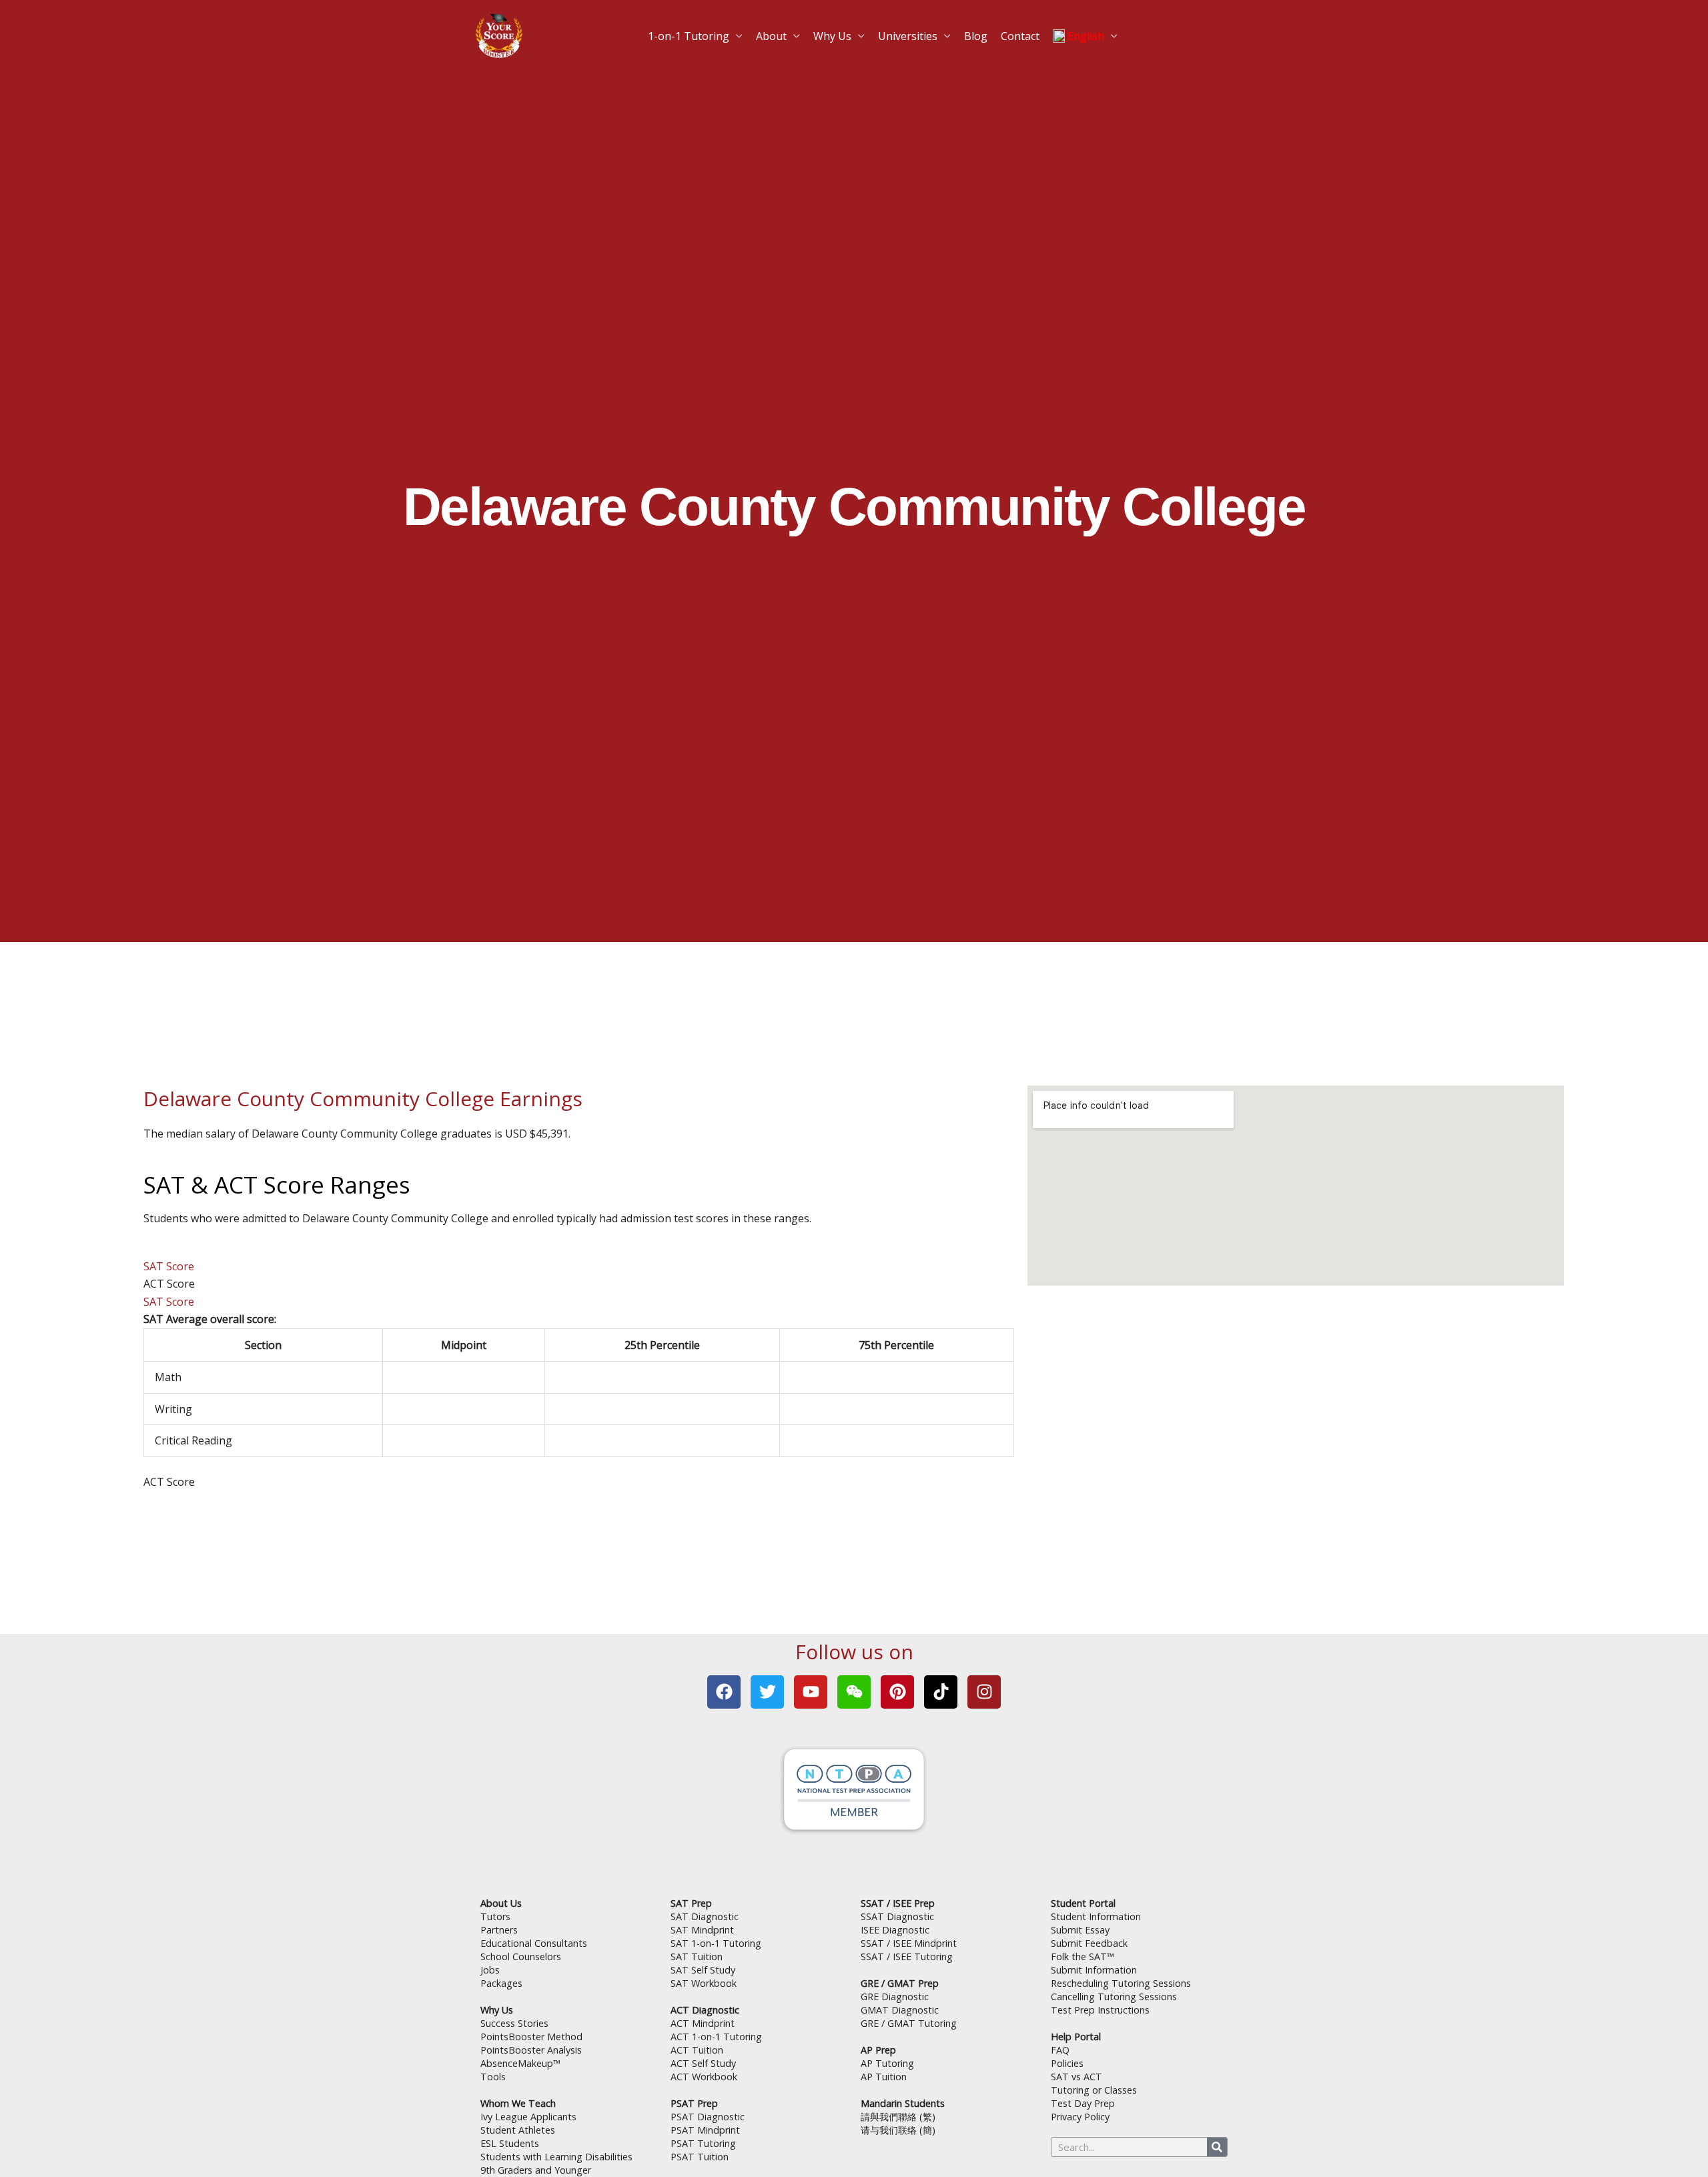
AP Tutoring (887, 2063)
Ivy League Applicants (528, 2117)
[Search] (1217, 2147)
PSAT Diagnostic (708, 2117)
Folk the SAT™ (1083, 1956)
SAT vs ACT (1077, 2077)
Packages (501, 1983)
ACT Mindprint (703, 2023)
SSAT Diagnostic (897, 1916)
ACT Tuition (697, 2050)
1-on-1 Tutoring (718, 30)
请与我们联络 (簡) (898, 2130)
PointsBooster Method (531, 2037)
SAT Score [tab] (169, 1266)
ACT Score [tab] (169, 1284)
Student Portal (1083, 1903)
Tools (493, 2077)
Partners (499, 1930)
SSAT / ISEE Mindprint (909, 1943)
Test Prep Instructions (1100, 2010)
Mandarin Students (903, 2103)
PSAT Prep (694, 2103)
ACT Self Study (703, 2063)
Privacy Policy (1080, 2117)
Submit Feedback (1089, 1943)
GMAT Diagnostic (900, 2010)
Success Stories (514, 2023)
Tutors (495, 1916)
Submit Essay (1080, 1930)
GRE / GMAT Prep (900, 1983)
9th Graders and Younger (536, 2170)
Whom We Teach (518, 2103)
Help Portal (1076, 2037)
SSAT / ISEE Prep (898, 1903)
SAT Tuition (697, 1956)
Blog (958, 30)
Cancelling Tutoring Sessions (1114, 1997)
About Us (501, 1903)
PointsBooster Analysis (531, 2050)
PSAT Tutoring (703, 2143)
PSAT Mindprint (705, 2130)
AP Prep (878, 2050)
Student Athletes (518, 2130)
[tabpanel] (579, 1383)
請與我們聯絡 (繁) (898, 2117)
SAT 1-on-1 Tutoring (716, 1943)
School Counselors (521, 1956)
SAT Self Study (703, 1970)
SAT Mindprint (702, 1930)
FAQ (1060, 2050)
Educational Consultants (534, 1943)
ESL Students (510, 2143)
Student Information (1096, 1916)
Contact (995, 30)
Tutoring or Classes (1094, 2090)
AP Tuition (884, 2077)
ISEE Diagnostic (895, 1930)
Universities (901, 30)
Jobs (490, 1970)
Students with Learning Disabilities (556, 2157)
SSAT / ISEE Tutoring (907, 1956)
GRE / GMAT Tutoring (909, 2023)
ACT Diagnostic (705, 2010)
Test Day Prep (1083, 2103)
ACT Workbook (704, 2077)
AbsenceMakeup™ (520, 2063)
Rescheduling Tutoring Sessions (1121, 1983)
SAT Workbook (704, 1983)
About (786, 30)
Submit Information (1094, 1970)
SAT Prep (691, 1903)
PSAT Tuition (700, 2157)
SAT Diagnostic (705, 1916)
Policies (1067, 2063)
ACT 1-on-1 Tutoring (716, 2037)
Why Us (838, 30)
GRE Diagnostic (895, 1997)
